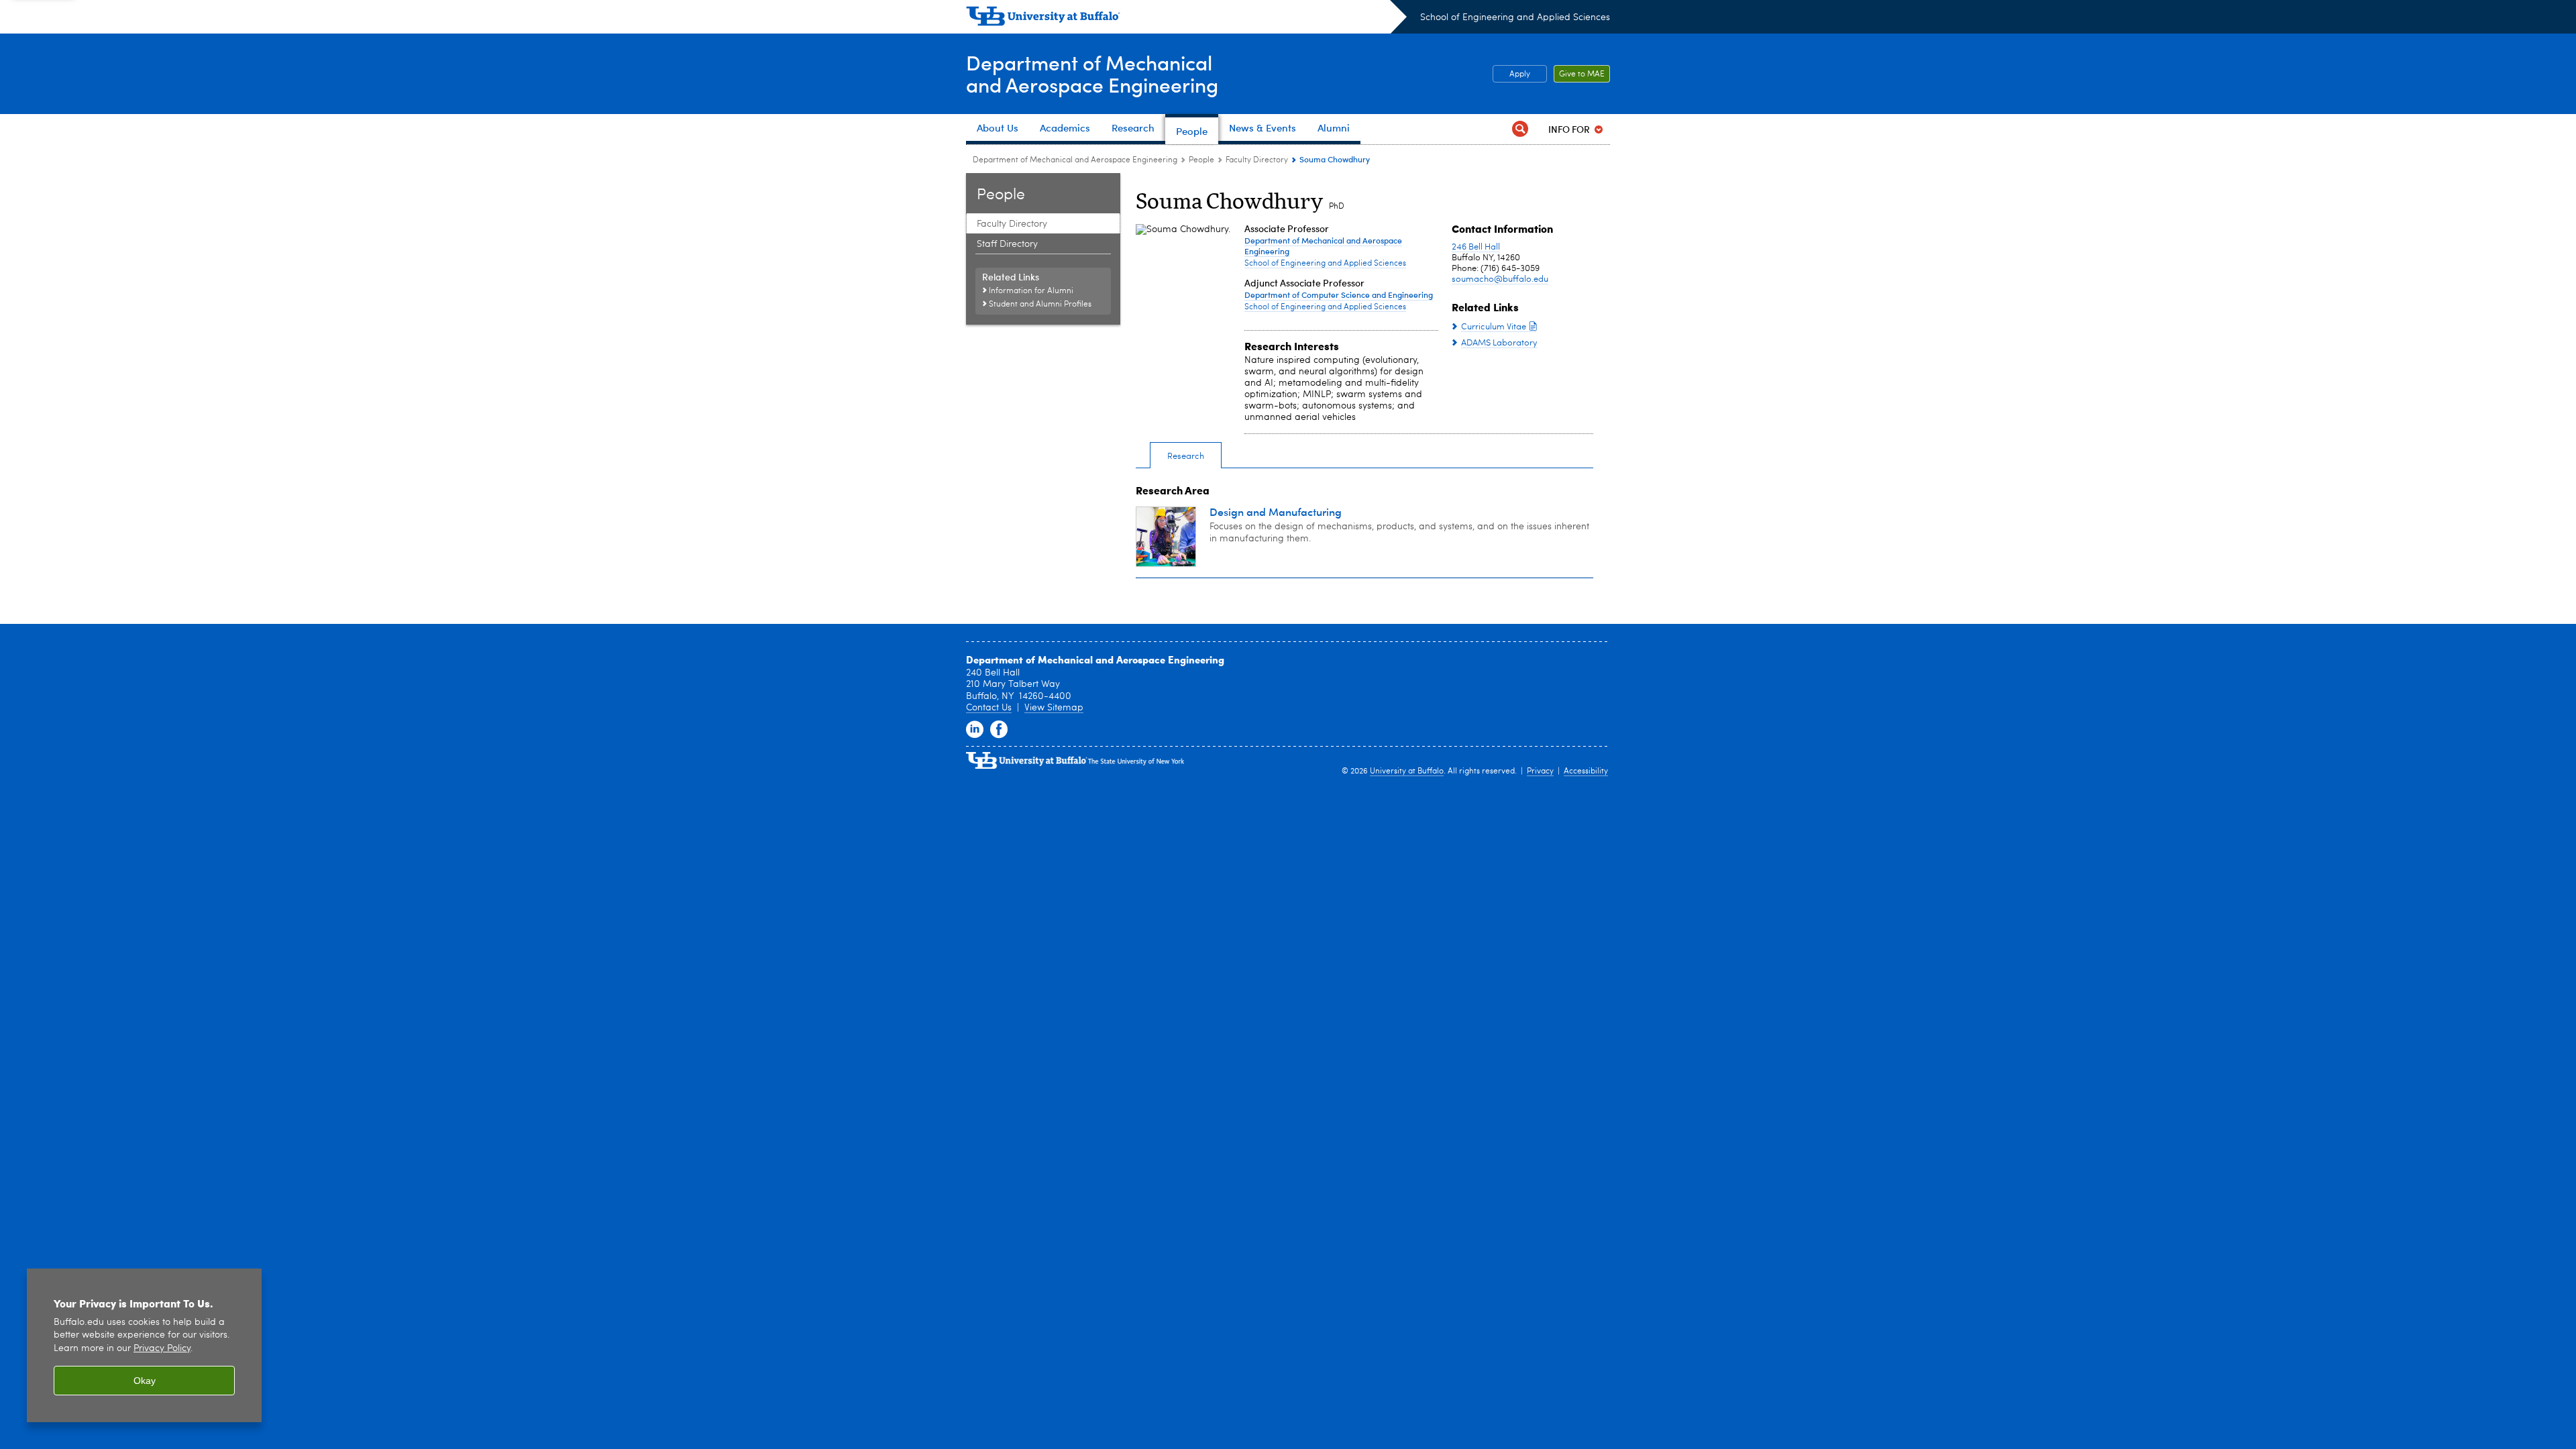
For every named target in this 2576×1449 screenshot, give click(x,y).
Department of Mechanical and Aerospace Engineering (1075, 160)
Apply (1520, 74)
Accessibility (1586, 771)
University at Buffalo (1407, 771)
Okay (145, 1381)
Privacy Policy (162, 1349)
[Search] (1520, 129)
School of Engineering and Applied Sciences (1515, 17)
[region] (144, 1345)
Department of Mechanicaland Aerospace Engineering (1092, 73)
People (1201, 160)
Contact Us (989, 708)
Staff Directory (1007, 244)
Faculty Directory (1257, 160)
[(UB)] (1186, 19)
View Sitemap (1054, 708)
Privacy (1540, 771)
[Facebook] (999, 730)
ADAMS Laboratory (1499, 343)
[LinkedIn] (975, 730)
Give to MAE (1582, 74)
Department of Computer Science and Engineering (1339, 294)
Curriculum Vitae (1494, 327)
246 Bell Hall (1476, 247)
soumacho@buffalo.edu (1500, 279)
